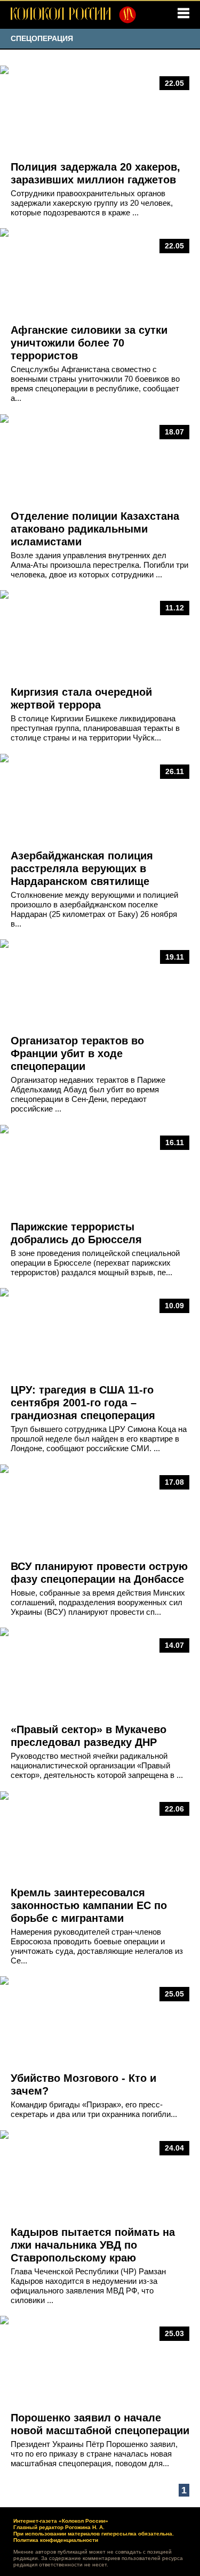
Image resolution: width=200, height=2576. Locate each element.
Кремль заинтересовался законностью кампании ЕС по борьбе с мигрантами (89, 1905)
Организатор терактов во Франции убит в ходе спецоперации (77, 1053)
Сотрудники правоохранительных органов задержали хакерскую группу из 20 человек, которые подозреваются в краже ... (92, 203)
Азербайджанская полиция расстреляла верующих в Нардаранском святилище (82, 868)
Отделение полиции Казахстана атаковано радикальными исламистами (95, 529)
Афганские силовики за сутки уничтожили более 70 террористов (89, 343)
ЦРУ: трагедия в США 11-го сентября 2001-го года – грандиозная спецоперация (83, 1403)
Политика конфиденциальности (56, 2540)
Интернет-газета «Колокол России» (61, 2521)
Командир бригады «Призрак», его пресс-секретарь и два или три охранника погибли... (94, 2109)
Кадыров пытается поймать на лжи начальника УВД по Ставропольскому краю (93, 2245)
